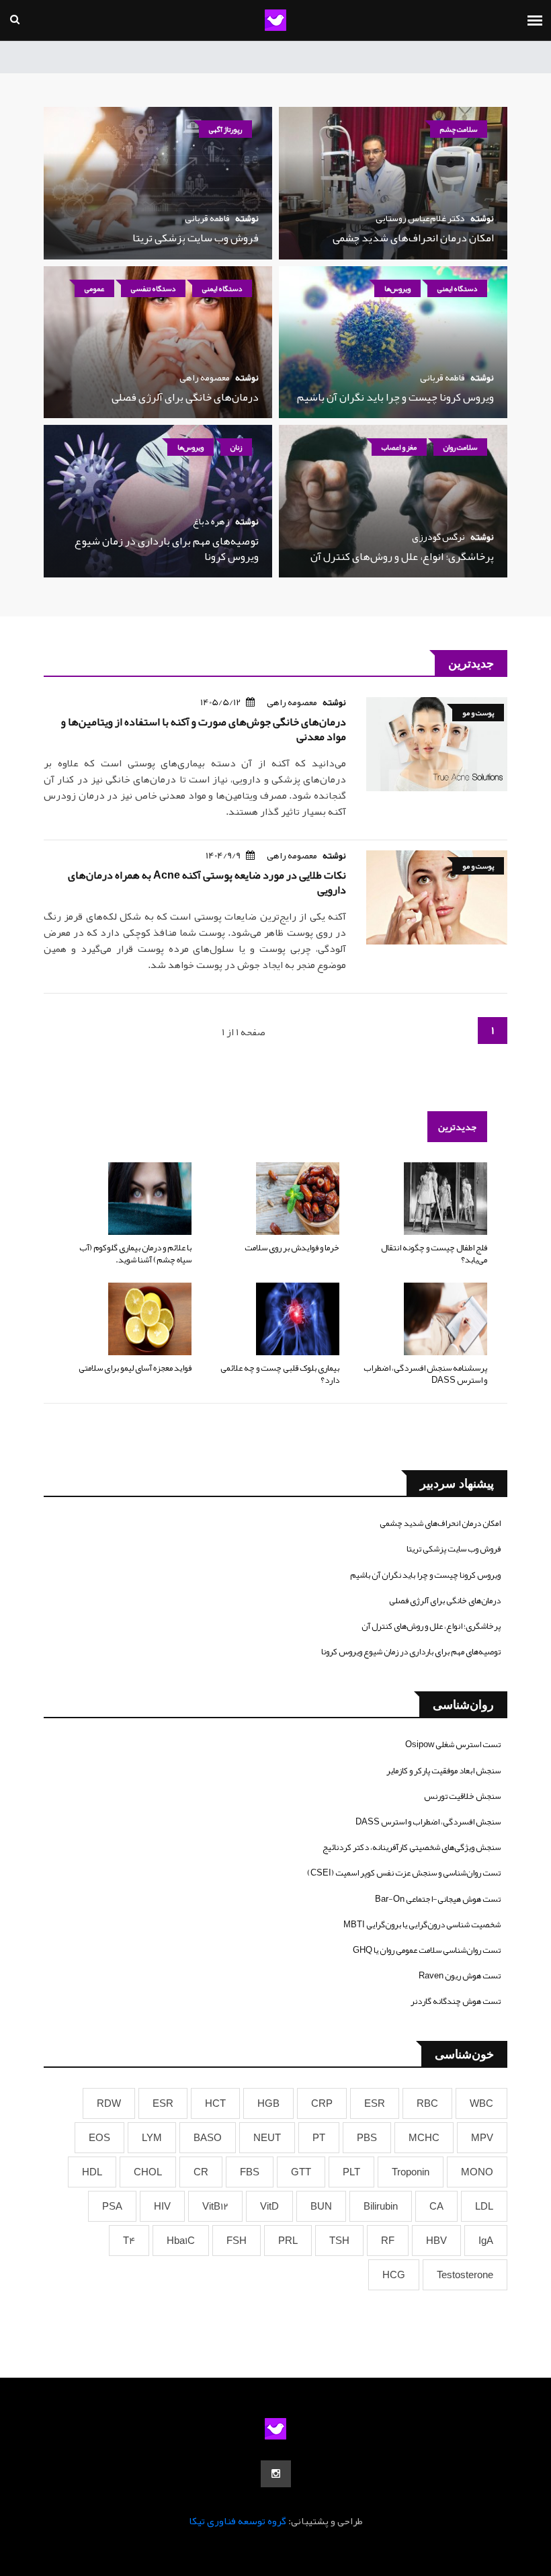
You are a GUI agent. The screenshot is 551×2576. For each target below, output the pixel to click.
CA (436, 2206)
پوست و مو (478, 713)
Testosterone (465, 2275)
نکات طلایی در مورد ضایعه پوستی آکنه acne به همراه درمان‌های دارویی (207, 883)
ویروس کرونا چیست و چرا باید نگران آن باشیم (395, 397)
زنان (236, 447)
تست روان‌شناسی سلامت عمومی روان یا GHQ (427, 1950)
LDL (484, 2206)
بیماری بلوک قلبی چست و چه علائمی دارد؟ (280, 1374)
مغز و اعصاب (399, 447)
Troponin (411, 2172)
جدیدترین (457, 1127)
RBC (427, 2103)
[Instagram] (276, 2474)
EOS (99, 2138)
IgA (486, 2241)
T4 (129, 2241)
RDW (109, 2103)
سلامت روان (460, 447)
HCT (215, 2103)
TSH (339, 2241)
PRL (288, 2241)
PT (319, 2138)
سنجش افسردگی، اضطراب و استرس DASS (428, 1822)
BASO (208, 2138)
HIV (162, 2206)
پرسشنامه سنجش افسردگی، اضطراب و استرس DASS (425, 1374)
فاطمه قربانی (207, 218)
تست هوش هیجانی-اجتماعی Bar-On (438, 1899)
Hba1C (181, 2241)
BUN (321, 2206)
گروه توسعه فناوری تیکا (238, 2521)
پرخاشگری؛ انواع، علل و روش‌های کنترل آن (402, 557)
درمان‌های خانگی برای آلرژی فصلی (185, 397)
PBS (367, 2138)
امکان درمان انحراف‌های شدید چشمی (413, 238)
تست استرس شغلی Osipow (453, 1744)
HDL (92, 2172)
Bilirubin (381, 2206)
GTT (301, 2172)
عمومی (94, 288)
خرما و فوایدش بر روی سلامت (292, 1248)
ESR (375, 2103)
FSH (237, 2241)
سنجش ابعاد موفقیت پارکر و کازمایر (443, 1771)
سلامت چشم (459, 129)
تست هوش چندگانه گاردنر (456, 2001)
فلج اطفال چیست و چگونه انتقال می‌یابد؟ (434, 1254)
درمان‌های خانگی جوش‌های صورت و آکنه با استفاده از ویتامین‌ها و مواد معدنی (204, 729)
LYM (152, 2138)
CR (201, 2172)
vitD (269, 2206)
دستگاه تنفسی (153, 288)
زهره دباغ (211, 521)
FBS (250, 2172)
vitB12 (215, 2206)
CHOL (148, 2172)
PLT (351, 2172)
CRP (322, 2103)
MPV (482, 2138)
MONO (477, 2172)
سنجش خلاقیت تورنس (462, 1796)
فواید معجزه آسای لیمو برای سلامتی (135, 1368)
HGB (268, 2103)
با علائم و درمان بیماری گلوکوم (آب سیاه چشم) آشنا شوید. (135, 1254)
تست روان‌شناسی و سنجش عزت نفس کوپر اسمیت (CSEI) (404, 1873)
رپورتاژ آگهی (225, 129)
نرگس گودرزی (438, 536)
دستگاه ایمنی (457, 288)
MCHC (424, 2138)
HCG (394, 2275)
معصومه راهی (205, 377)
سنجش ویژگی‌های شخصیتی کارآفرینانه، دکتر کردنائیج (412, 1847)
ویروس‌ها (397, 288)
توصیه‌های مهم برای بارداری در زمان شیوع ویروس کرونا (167, 549)
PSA (112, 2206)
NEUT (267, 2138)
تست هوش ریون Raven (460, 1976)
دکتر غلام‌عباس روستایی (420, 218)
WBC (481, 2103)
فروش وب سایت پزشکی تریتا (196, 238)
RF (388, 2241)
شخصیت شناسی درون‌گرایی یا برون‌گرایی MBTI (422, 1925)
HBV (436, 2241)
